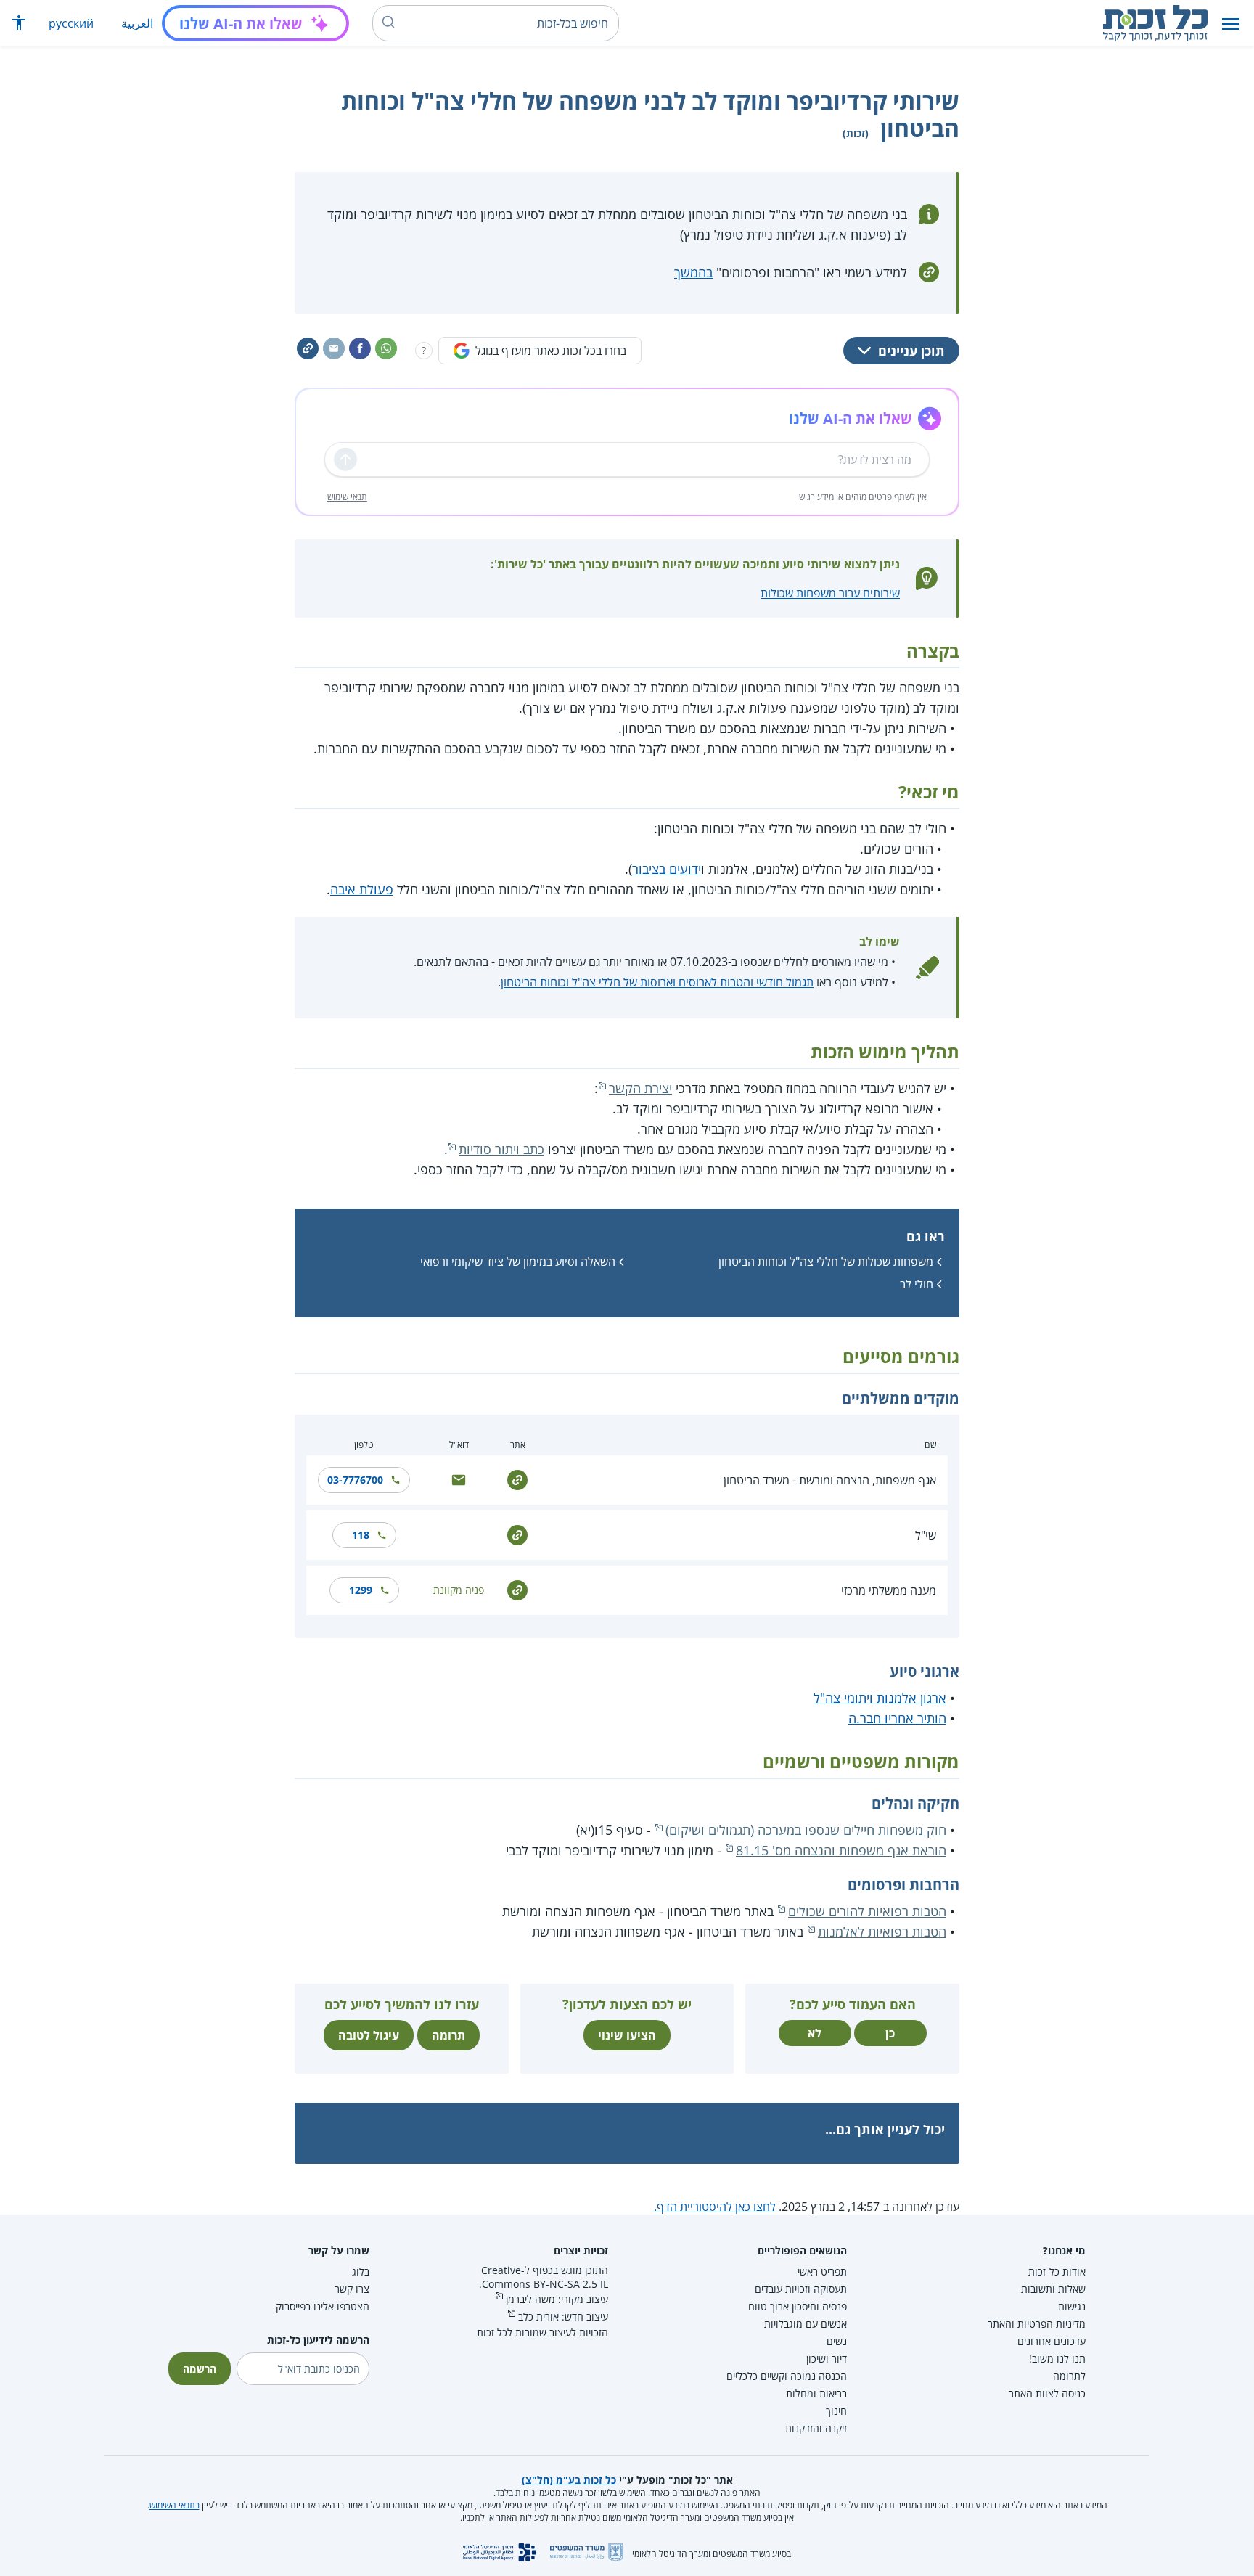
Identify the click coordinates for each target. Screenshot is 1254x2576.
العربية (137, 23)
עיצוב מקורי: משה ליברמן (557, 2299)
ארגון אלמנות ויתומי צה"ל (880, 1698)
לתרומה (1069, 2376)
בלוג (361, 2272)
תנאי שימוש (347, 497)
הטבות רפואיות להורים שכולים (867, 1911)
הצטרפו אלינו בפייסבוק (323, 2306)
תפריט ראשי (822, 2272)
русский (71, 23)
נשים (837, 2341)
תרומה (448, 2035)
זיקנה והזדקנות (816, 2428)
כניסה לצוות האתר (1047, 2393)
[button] (1231, 24)
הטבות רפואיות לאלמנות (882, 1931)
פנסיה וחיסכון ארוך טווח (798, 2306)
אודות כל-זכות (1057, 2272)
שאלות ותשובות (1053, 2289)
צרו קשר (352, 2289)
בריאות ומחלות (816, 2393)
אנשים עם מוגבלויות (806, 2324)
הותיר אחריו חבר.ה (897, 1718)
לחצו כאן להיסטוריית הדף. (715, 2207)
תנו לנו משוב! (1057, 2359)
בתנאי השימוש (175, 2505)
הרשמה (200, 2369)
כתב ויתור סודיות (501, 1149)
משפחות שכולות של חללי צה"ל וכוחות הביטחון (826, 1262)
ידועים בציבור (667, 869)
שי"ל (926, 1535)
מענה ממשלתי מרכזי (889, 1590)
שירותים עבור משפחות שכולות (830, 593)
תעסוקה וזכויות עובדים (801, 2289)
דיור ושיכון (827, 2359)
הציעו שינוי (627, 2035)
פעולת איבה (362, 889)
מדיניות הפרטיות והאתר (1037, 2324)
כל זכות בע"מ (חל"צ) (569, 2480)
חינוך (836, 2411)
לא (815, 2033)
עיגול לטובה (369, 2035)
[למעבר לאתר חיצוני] (517, 1479)
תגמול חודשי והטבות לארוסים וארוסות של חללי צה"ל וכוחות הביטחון (657, 982)
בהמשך (693, 272)
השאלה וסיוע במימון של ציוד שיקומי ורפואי (518, 1262)
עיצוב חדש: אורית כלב (563, 2317)
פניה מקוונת (459, 1590)
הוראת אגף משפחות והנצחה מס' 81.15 (841, 1850)
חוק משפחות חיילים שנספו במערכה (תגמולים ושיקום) (806, 1830)
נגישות (1072, 2306)
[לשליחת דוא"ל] (459, 1479)
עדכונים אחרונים (1052, 2341)
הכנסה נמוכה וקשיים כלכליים (787, 2376)
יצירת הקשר (640, 1088)
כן (890, 2033)
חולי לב (917, 1284)
